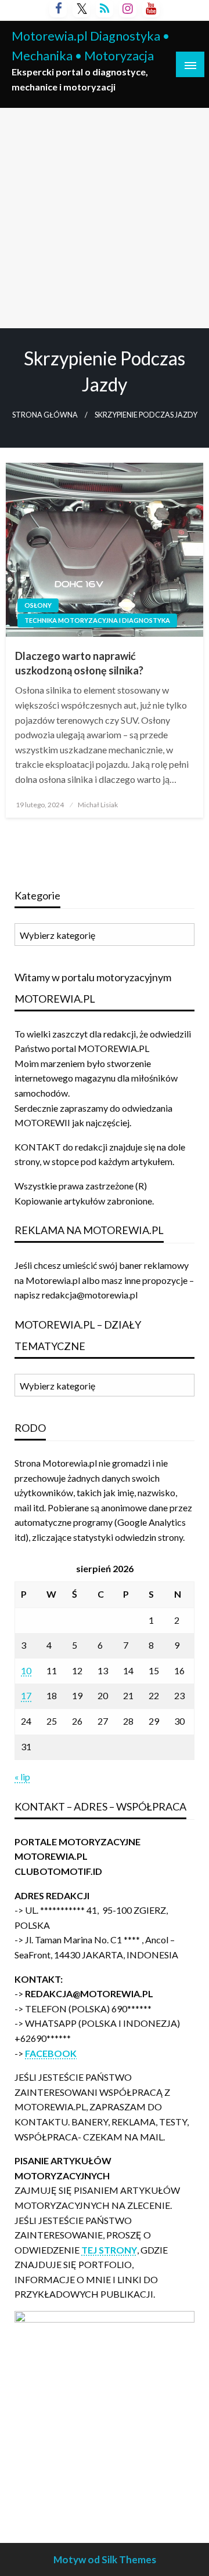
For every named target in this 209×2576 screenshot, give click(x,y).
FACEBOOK (51, 2053)
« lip (22, 1777)
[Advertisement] (105, 218)
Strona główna (45, 415)
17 (26, 1695)
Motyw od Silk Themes (105, 2559)
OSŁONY (38, 605)
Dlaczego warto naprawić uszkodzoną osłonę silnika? (79, 663)
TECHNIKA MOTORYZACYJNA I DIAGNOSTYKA (97, 620)
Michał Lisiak (98, 805)
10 (26, 1670)
